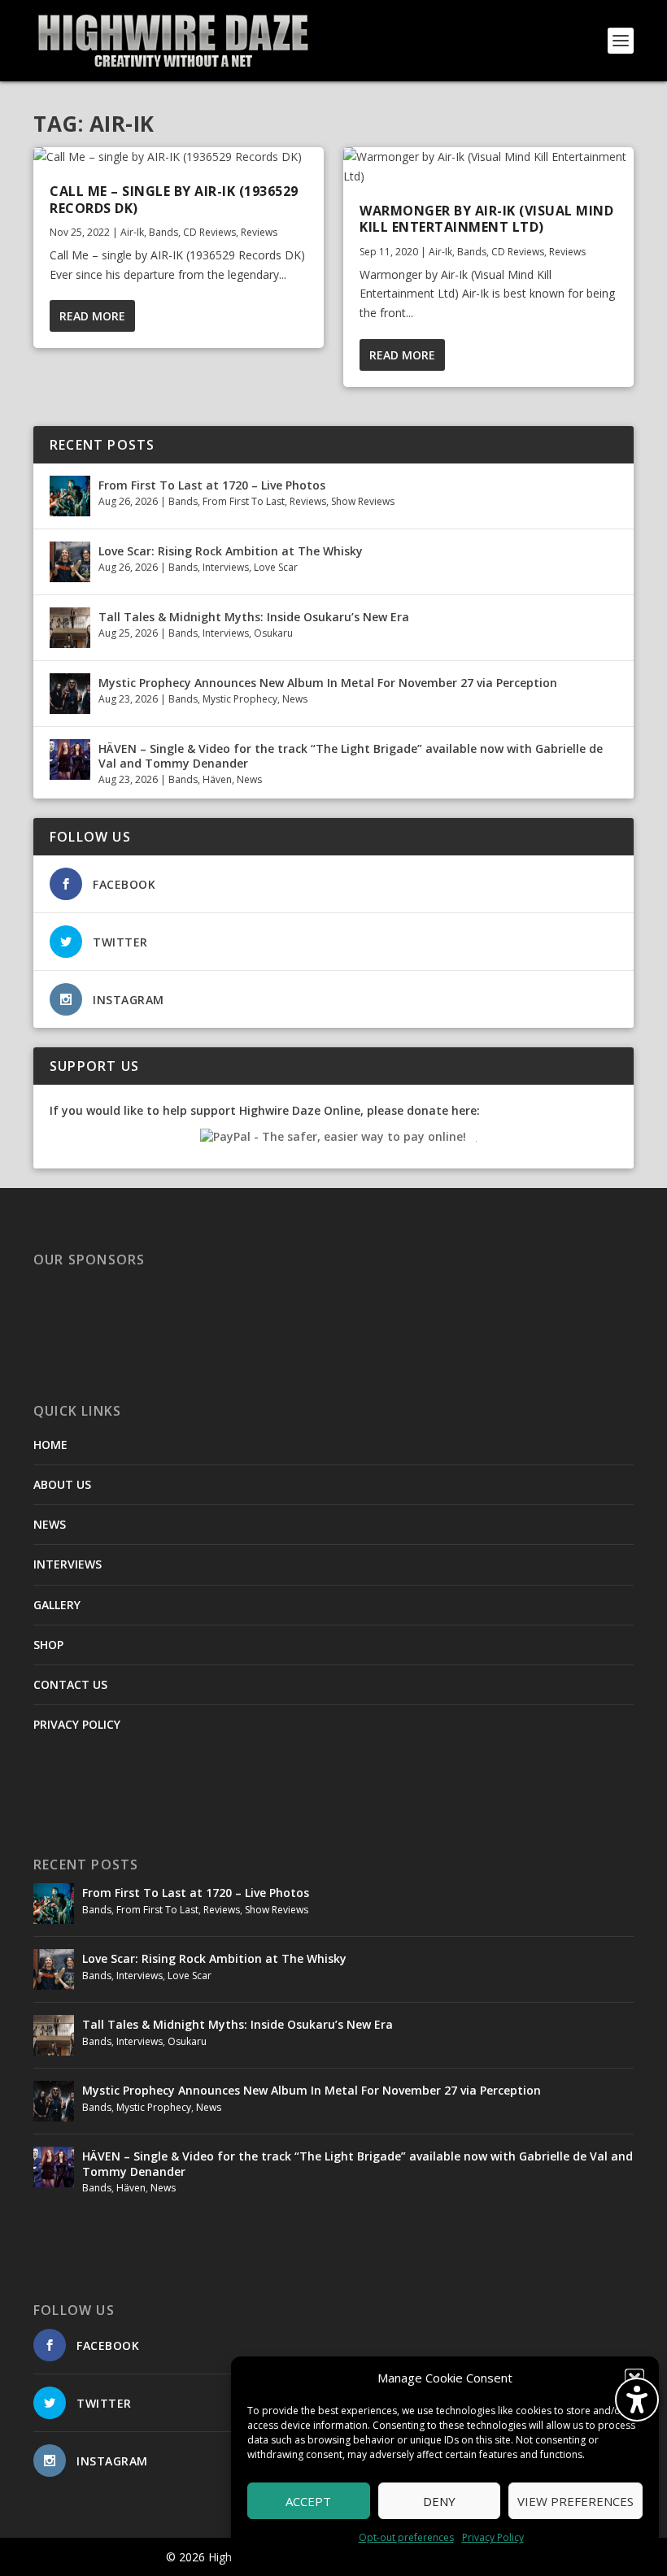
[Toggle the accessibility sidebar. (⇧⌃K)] (637, 2400)
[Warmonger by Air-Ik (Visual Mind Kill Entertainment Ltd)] (488, 167)
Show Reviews (363, 501)
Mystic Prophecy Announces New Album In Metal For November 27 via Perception (328, 683)
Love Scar (276, 567)
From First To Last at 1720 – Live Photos (212, 485)
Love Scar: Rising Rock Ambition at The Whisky (231, 551)
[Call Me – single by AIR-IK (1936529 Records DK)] (179, 157)
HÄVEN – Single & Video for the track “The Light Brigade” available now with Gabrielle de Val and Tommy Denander (351, 756)
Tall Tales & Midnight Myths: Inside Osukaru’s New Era (254, 617)
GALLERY (57, 1605)
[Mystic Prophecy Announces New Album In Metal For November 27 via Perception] (70, 694)
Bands (163, 232)
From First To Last (244, 501)
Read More (92, 316)
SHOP (48, 1645)
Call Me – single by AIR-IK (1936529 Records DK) (174, 200)
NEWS (50, 1524)
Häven (217, 779)
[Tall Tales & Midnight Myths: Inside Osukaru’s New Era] (70, 628)
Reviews (259, 232)
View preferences (575, 2501)
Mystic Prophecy (240, 699)
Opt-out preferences (406, 2537)
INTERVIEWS (68, 1564)
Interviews (226, 567)
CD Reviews (209, 232)
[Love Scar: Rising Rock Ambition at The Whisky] (70, 562)
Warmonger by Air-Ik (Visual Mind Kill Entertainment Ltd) (486, 219)
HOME (50, 1445)
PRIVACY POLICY (77, 1724)
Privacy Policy (493, 2537)
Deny (439, 2501)
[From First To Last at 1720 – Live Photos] (70, 496)
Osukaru (273, 633)
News (295, 699)
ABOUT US (62, 1484)
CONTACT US (70, 1684)
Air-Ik (132, 232)
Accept (308, 2501)
